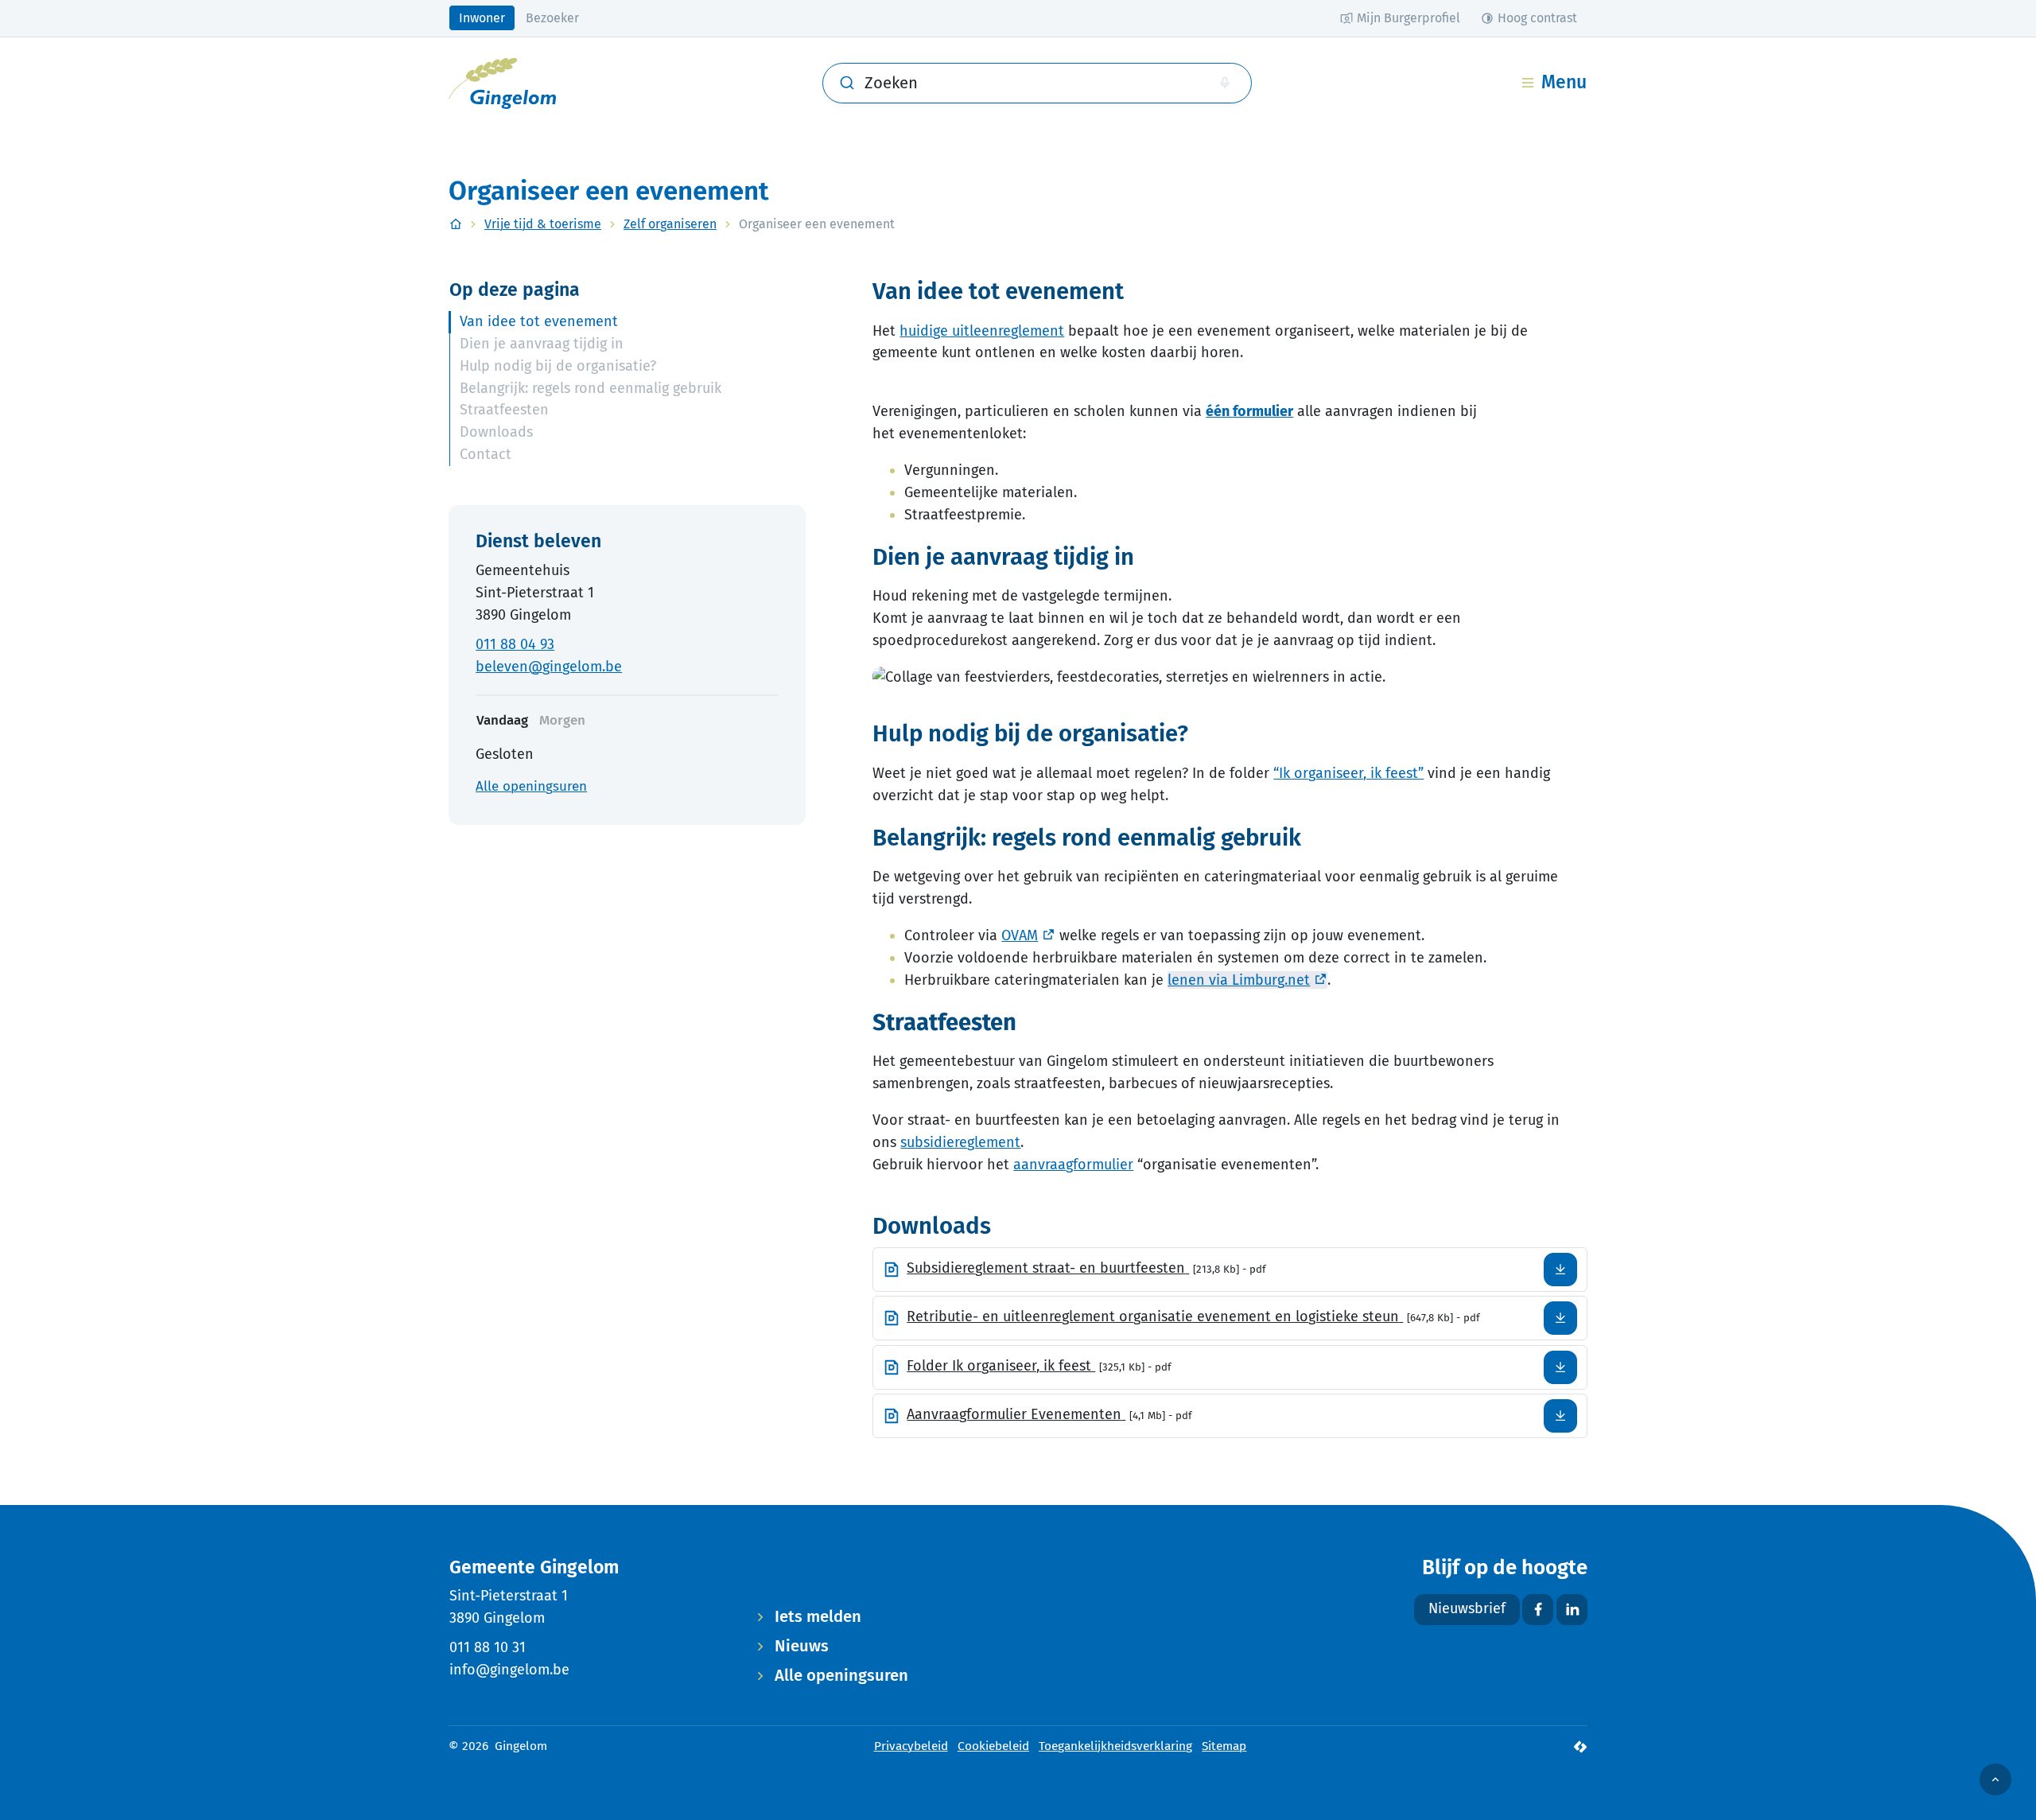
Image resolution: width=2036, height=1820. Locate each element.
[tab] (562, 721)
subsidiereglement (960, 1142)
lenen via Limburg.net (1239, 980)
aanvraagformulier (1073, 1165)
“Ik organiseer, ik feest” (1348, 773)
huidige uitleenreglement (982, 331)
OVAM (1020, 935)
